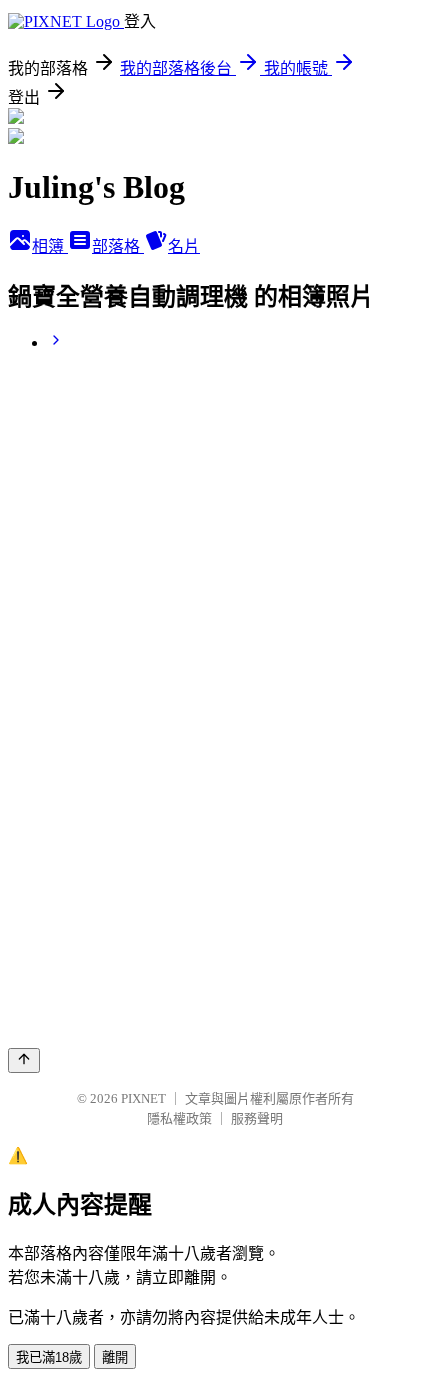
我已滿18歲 (49, 1357)
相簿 (50, 246)
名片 (184, 246)
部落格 (118, 246)
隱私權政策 (179, 1118)
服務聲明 (257, 1118)
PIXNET (143, 1098)
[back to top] (24, 1060)
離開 (115, 1357)
